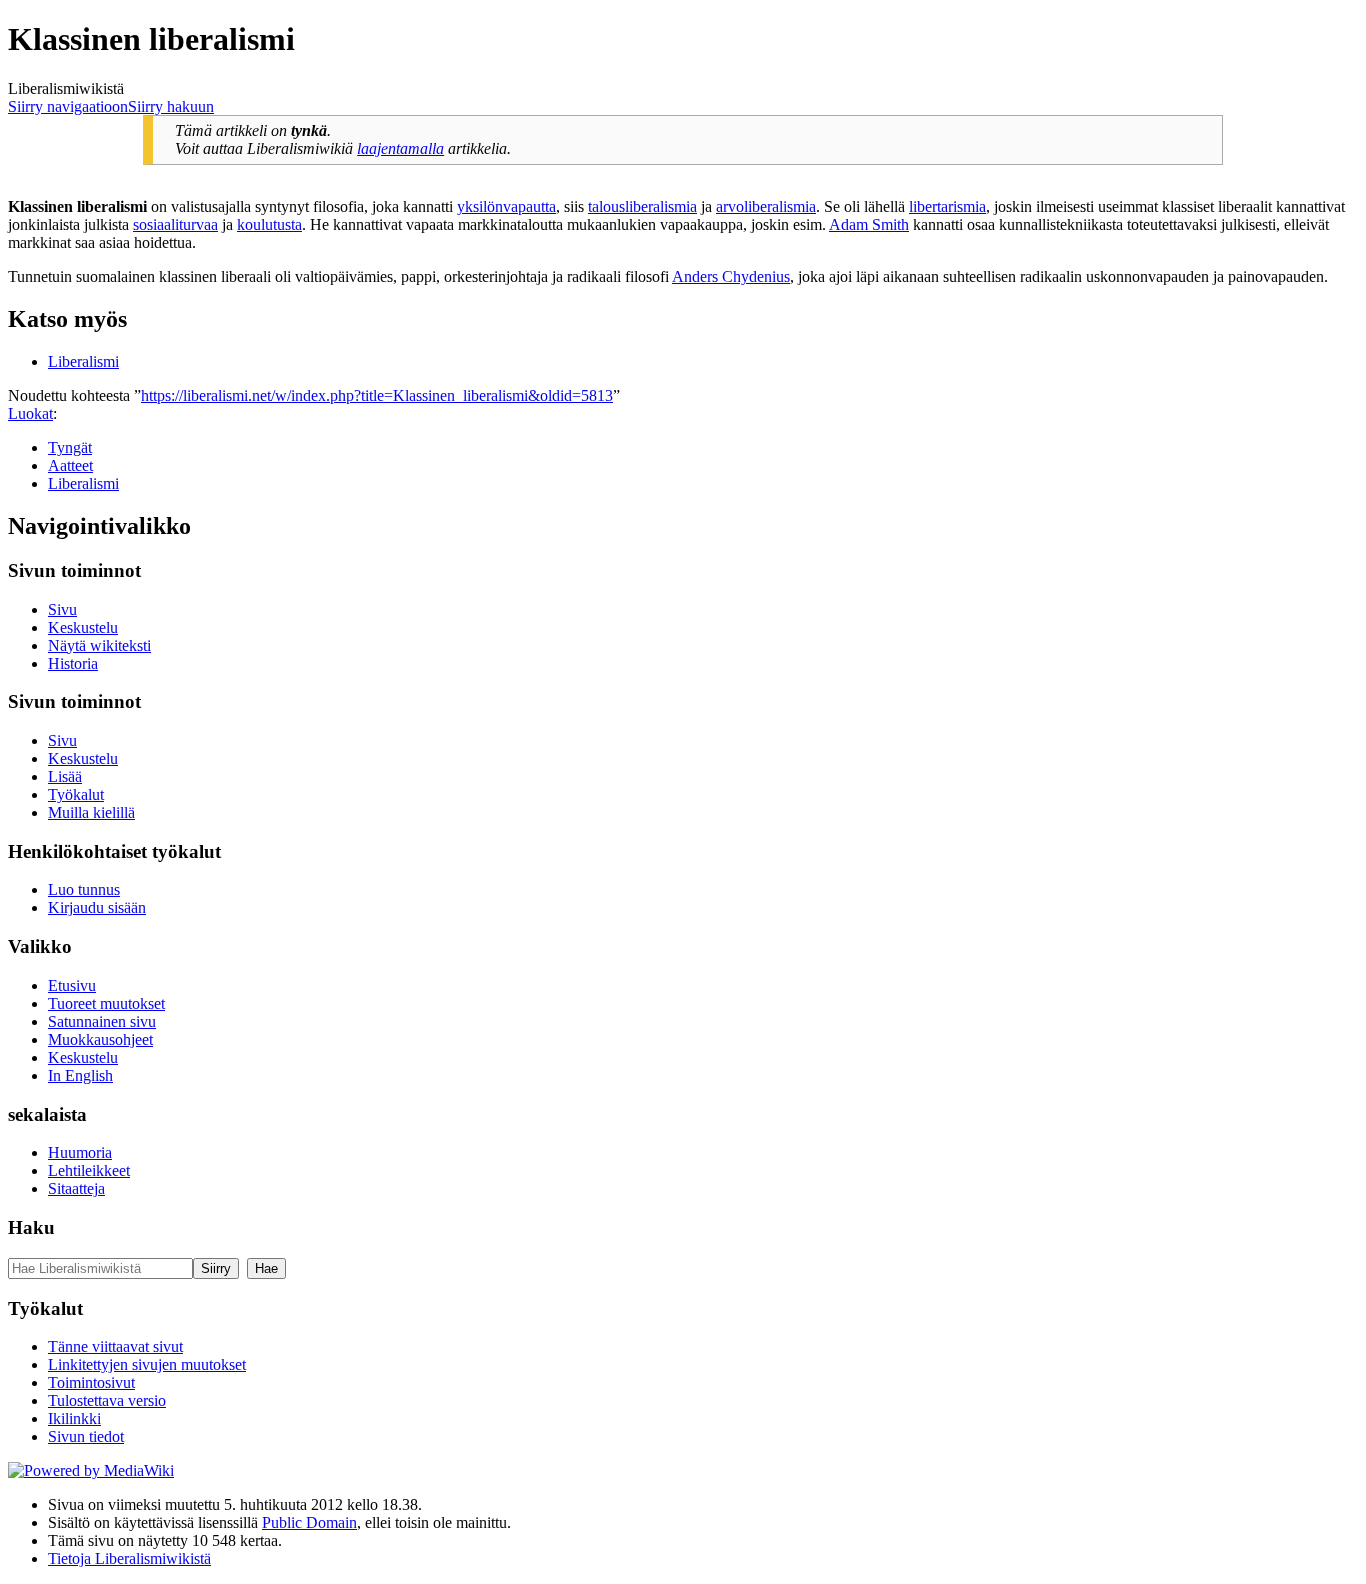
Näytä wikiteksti (99, 645)
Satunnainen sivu (102, 1021)
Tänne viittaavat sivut (115, 1346)
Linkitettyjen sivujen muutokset (147, 1364)
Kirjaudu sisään (97, 907)
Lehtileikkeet (89, 1170)
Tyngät (70, 447)
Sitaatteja (76, 1188)
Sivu (62, 609)
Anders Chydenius (731, 276)
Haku (31, 1227)
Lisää (65, 776)
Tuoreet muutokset (106, 1003)
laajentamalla (400, 148)
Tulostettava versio (107, 1400)
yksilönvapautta (506, 206)
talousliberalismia (642, 206)
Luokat (30, 413)
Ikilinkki (74, 1418)
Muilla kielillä (91, 812)
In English (80, 1075)
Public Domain (309, 1522)
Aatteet (70, 465)
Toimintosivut (91, 1382)
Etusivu (72, 985)
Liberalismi (83, 361)
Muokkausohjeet (100, 1039)
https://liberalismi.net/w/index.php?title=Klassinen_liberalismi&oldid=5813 (377, 395)
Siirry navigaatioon (68, 106)
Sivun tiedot (86, 1436)
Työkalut (76, 794)
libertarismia (947, 206)
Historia (73, 663)
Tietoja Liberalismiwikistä (129, 1558)
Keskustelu (83, 627)
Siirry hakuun (171, 106)
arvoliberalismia (766, 206)
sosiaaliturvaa (175, 224)
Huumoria (80, 1152)
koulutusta (269, 224)
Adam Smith (869, 224)
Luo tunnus (84, 889)
